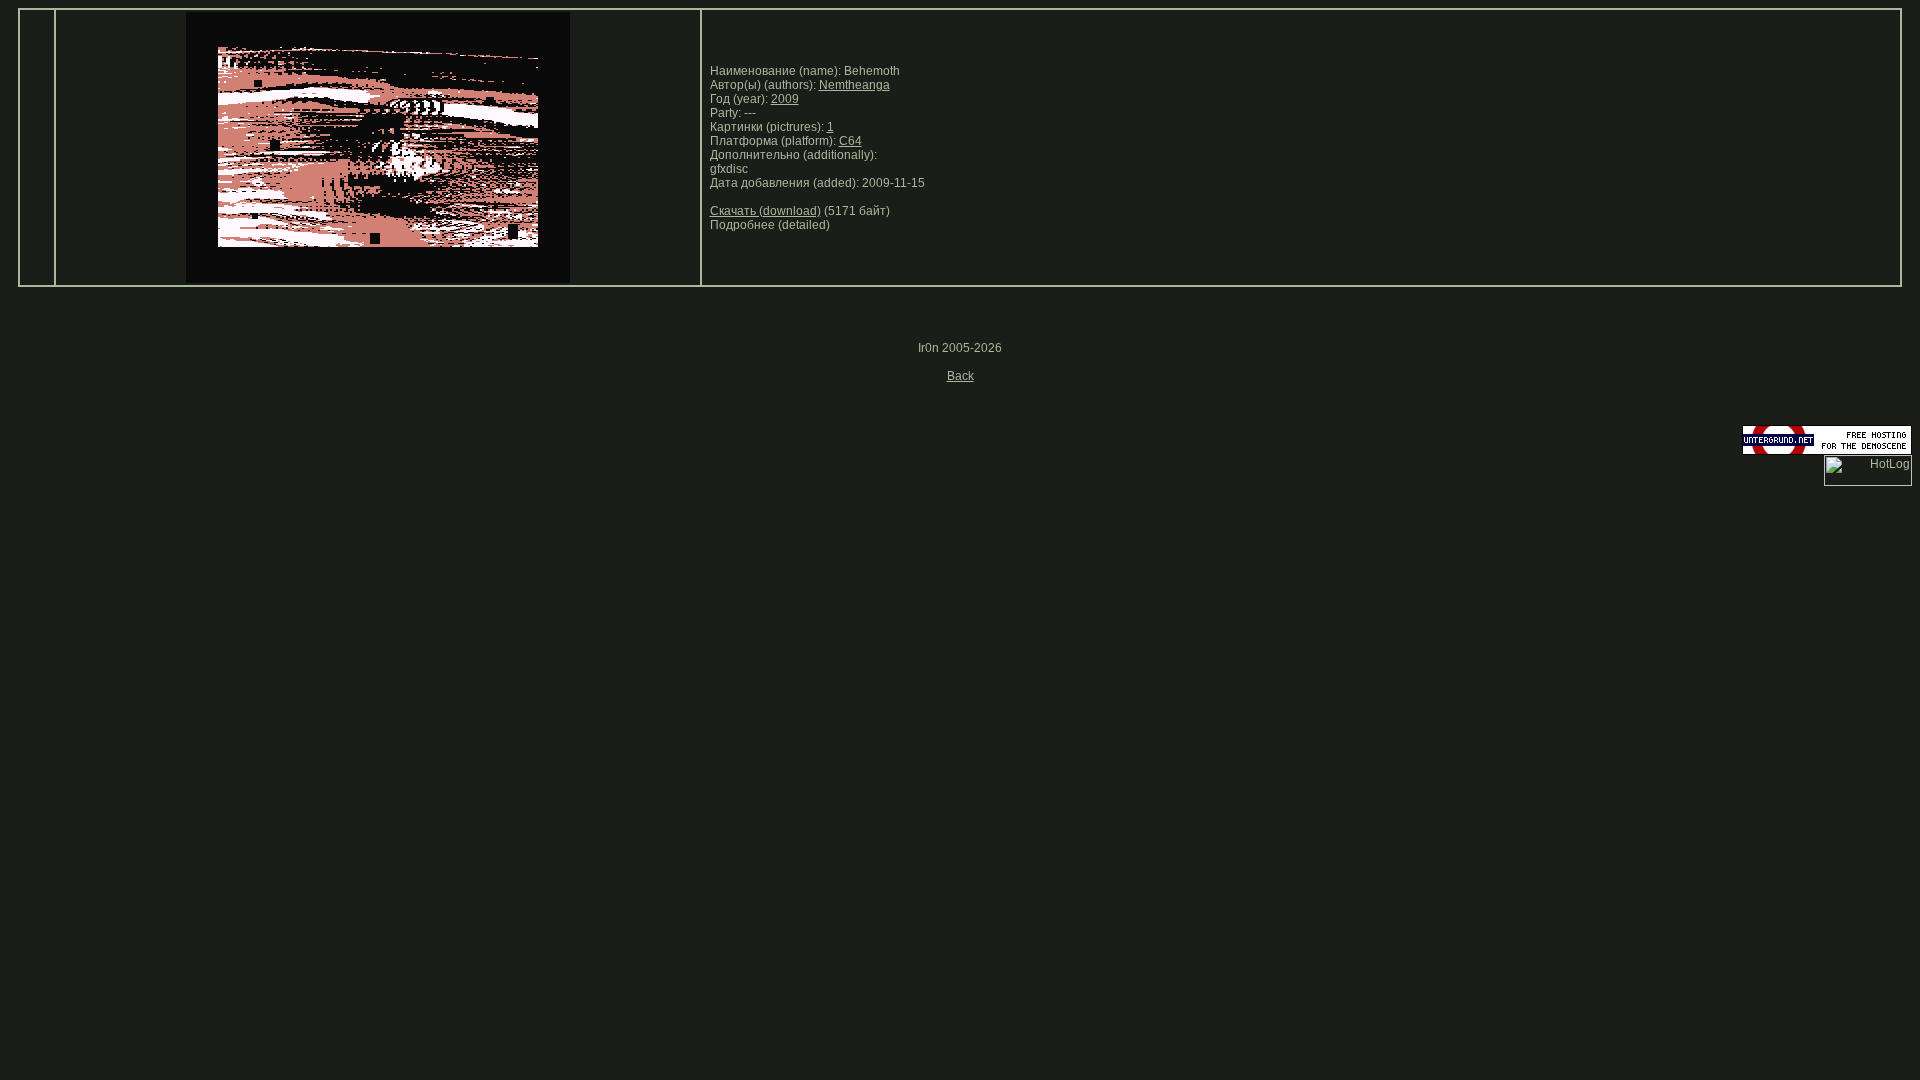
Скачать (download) (765, 211)
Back (960, 376)
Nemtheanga (854, 85)
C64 (850, 141)
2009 (785, 99)
